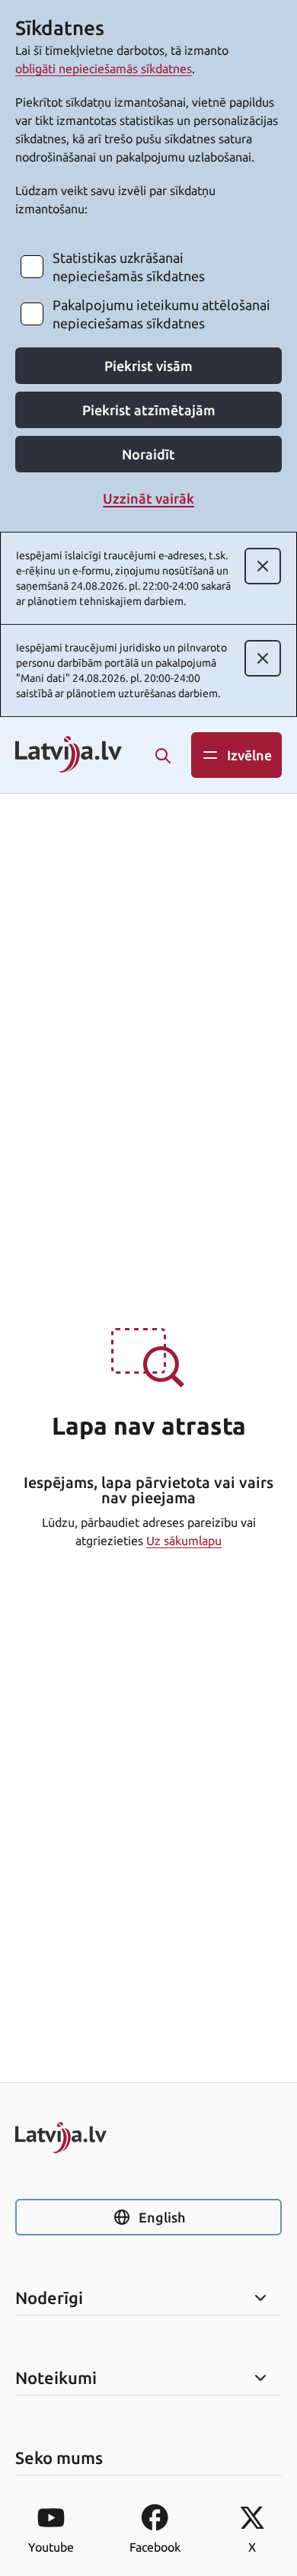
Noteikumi (56, 2378)
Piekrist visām (148, 366)
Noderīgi (49, 2298)
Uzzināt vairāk (148, 498)
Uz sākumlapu (184, 1541)
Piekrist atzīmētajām (149, 410)
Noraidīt (148, 454)
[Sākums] (148, 2138)
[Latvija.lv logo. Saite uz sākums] (69, 755)
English (162, 2217)
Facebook (155, 2547)
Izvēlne (249, 755)
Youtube (51, 2547)
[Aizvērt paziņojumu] (263, 566)
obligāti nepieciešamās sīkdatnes (104, 69)
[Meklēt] (163, 756)
